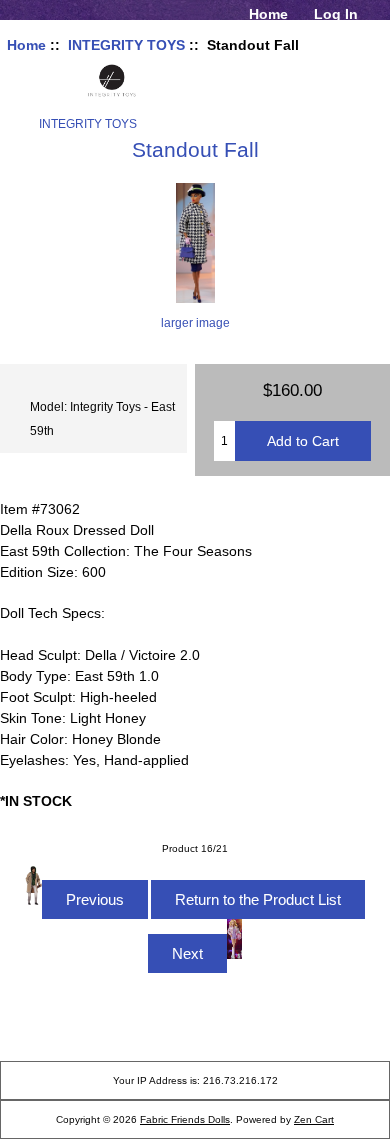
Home (268, 14)
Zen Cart (314, 1119)
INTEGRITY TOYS (126, 45)
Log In (336, 14)
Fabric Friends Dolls (185, 1119)
